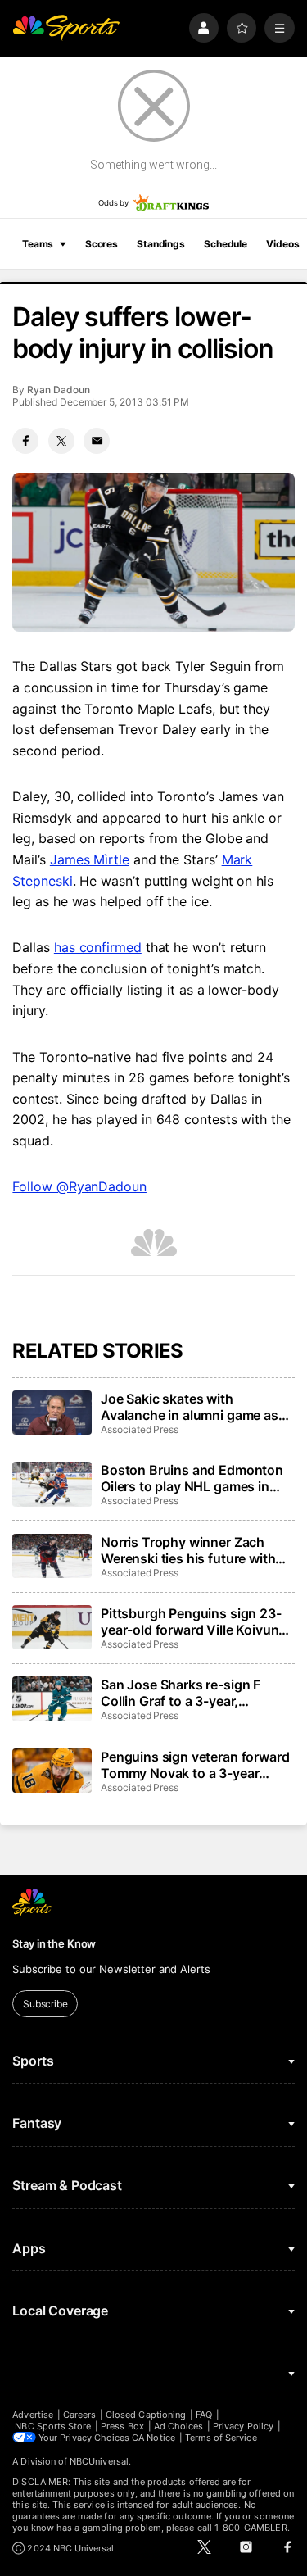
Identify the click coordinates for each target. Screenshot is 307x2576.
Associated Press (140, 1429)
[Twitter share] (61, 441)
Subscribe (45, 2004)
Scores (102, 244)
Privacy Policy (243, 2426)
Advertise (33, 2415)
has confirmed (98, 947)
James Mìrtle (90, 859)
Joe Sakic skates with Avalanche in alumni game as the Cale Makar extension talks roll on (195, 1407)
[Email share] (97, 441)
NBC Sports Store (53, 2426)
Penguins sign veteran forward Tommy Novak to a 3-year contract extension (195, 1765)
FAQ (204, 2415)
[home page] (66, 28)
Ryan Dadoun (58, 390)
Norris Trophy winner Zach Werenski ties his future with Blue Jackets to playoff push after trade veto (189, 1550)
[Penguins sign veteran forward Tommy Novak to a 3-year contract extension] (52, 1771)
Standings (161, 244)
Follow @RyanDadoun (79, 1186)
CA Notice (153, 2438)
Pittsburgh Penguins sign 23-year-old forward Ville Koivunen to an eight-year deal (197, 1621)
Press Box (122, 2426)
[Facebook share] (25, 441)
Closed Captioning (146, 2415)
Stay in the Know (54, 1943)
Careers (79, 2415)
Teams (38, 244)
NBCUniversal (99, 2461)
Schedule (226, 244)
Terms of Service (221, 2438)
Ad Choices (179, 2426)
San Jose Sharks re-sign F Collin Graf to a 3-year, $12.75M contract (181, 1693)
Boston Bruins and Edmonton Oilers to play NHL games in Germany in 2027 (192, 1478)
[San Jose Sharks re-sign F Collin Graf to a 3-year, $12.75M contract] (52, 1698)
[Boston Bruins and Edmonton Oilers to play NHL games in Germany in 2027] (52, 1484)
